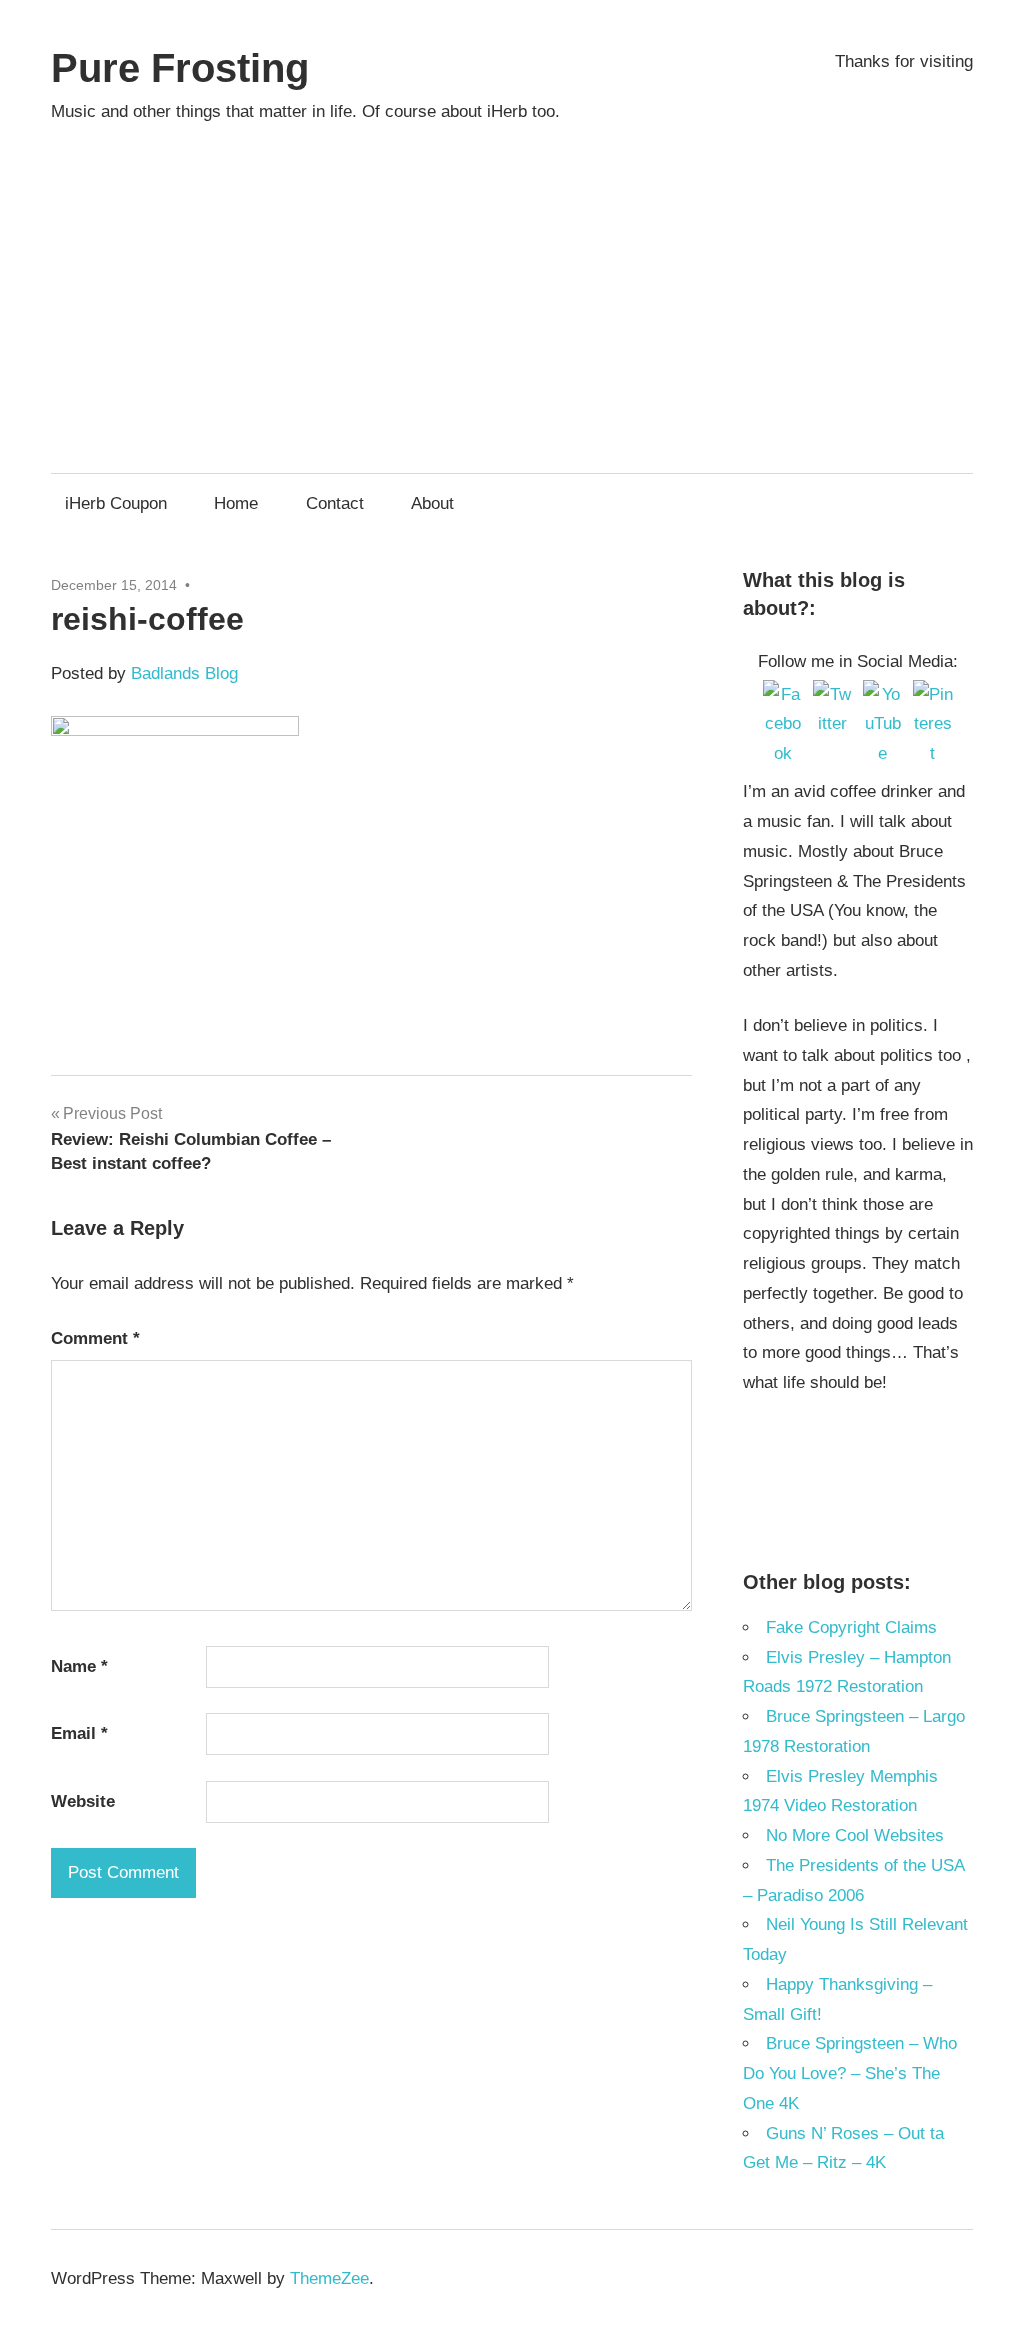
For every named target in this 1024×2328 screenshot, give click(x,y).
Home (236, 503)
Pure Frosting (180, 68)
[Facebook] (783, 700)
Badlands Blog (184, 673)
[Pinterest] (933, 700)
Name (79, 1666)
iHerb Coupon (116, 503)
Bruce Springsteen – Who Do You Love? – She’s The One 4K (850, 2073)
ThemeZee (329, 2278)
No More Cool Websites (855, 1835)
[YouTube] (883, 700)
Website (83, 1801)
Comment (95, 1338)
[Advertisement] (512, 289)
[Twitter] (833, 700)
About (432, 503)
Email (79, 1733)
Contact (335, 503)
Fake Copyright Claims (851, 1627)
